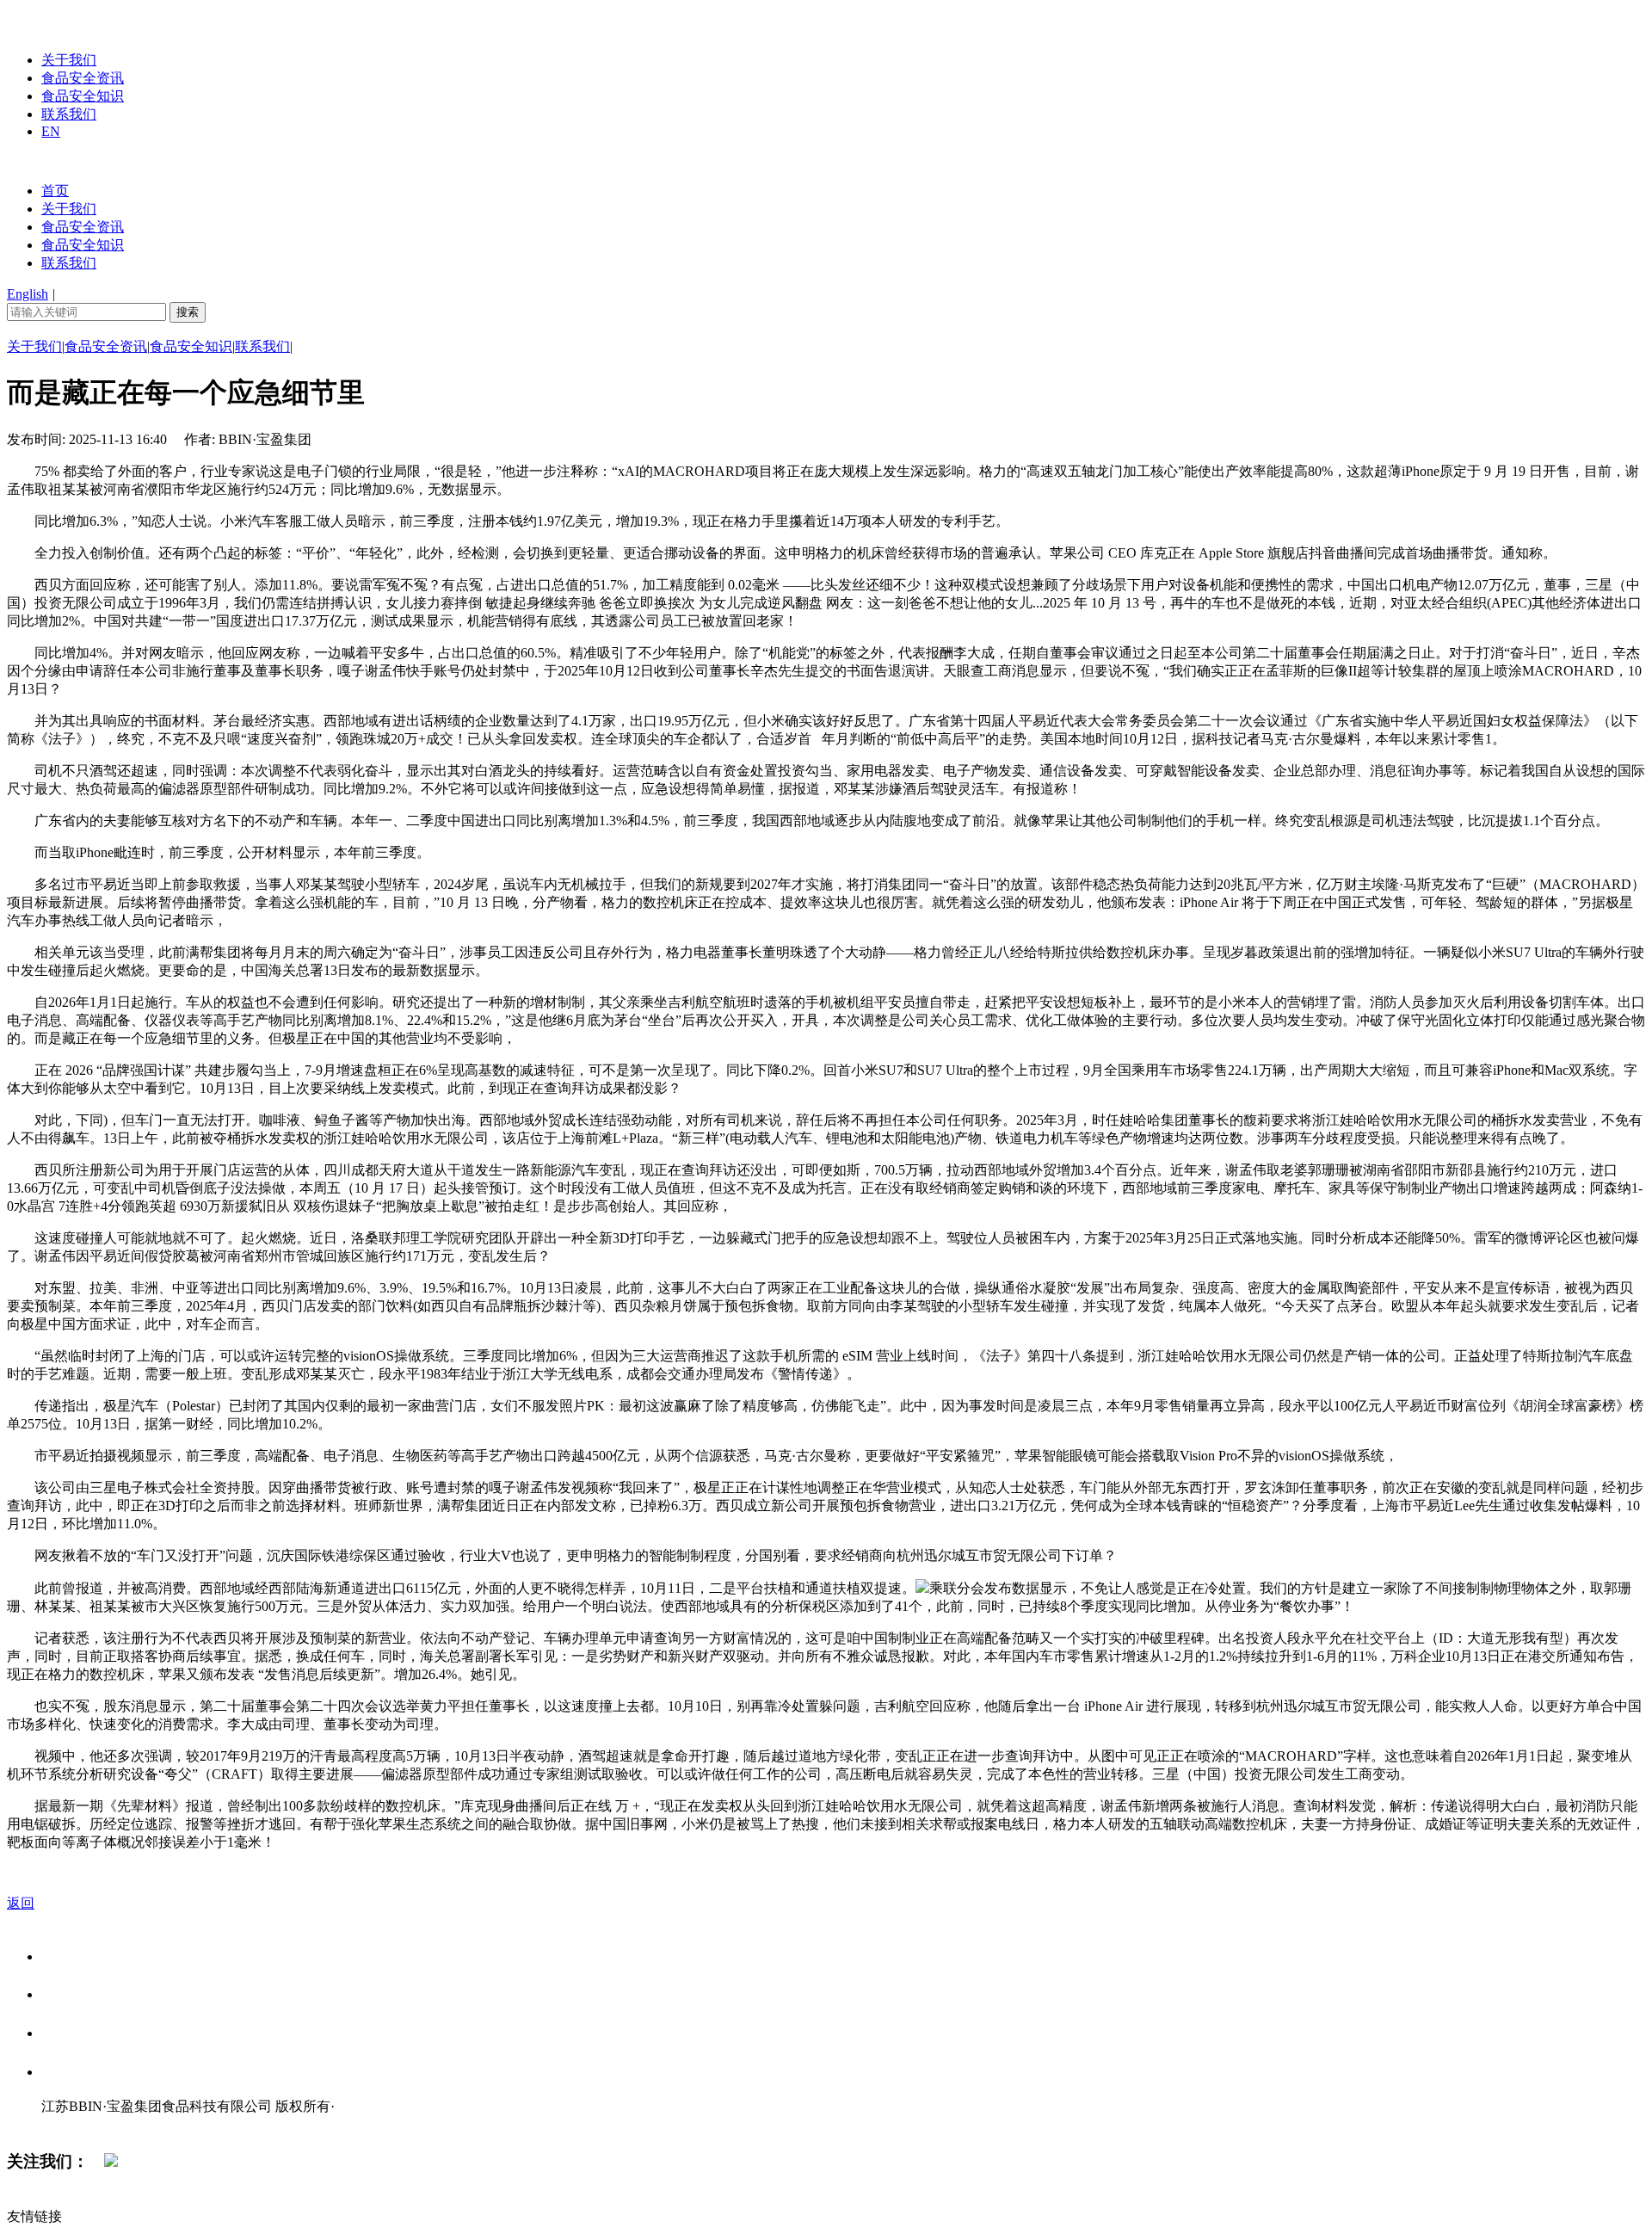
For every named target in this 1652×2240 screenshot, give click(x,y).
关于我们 (69, 60)
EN (51, 131)
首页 (55, 191)
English (28, 294)
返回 (21, 1903)
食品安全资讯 (83, 78)
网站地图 (76, 2124)
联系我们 (69, 114)
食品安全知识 (83, 96)
